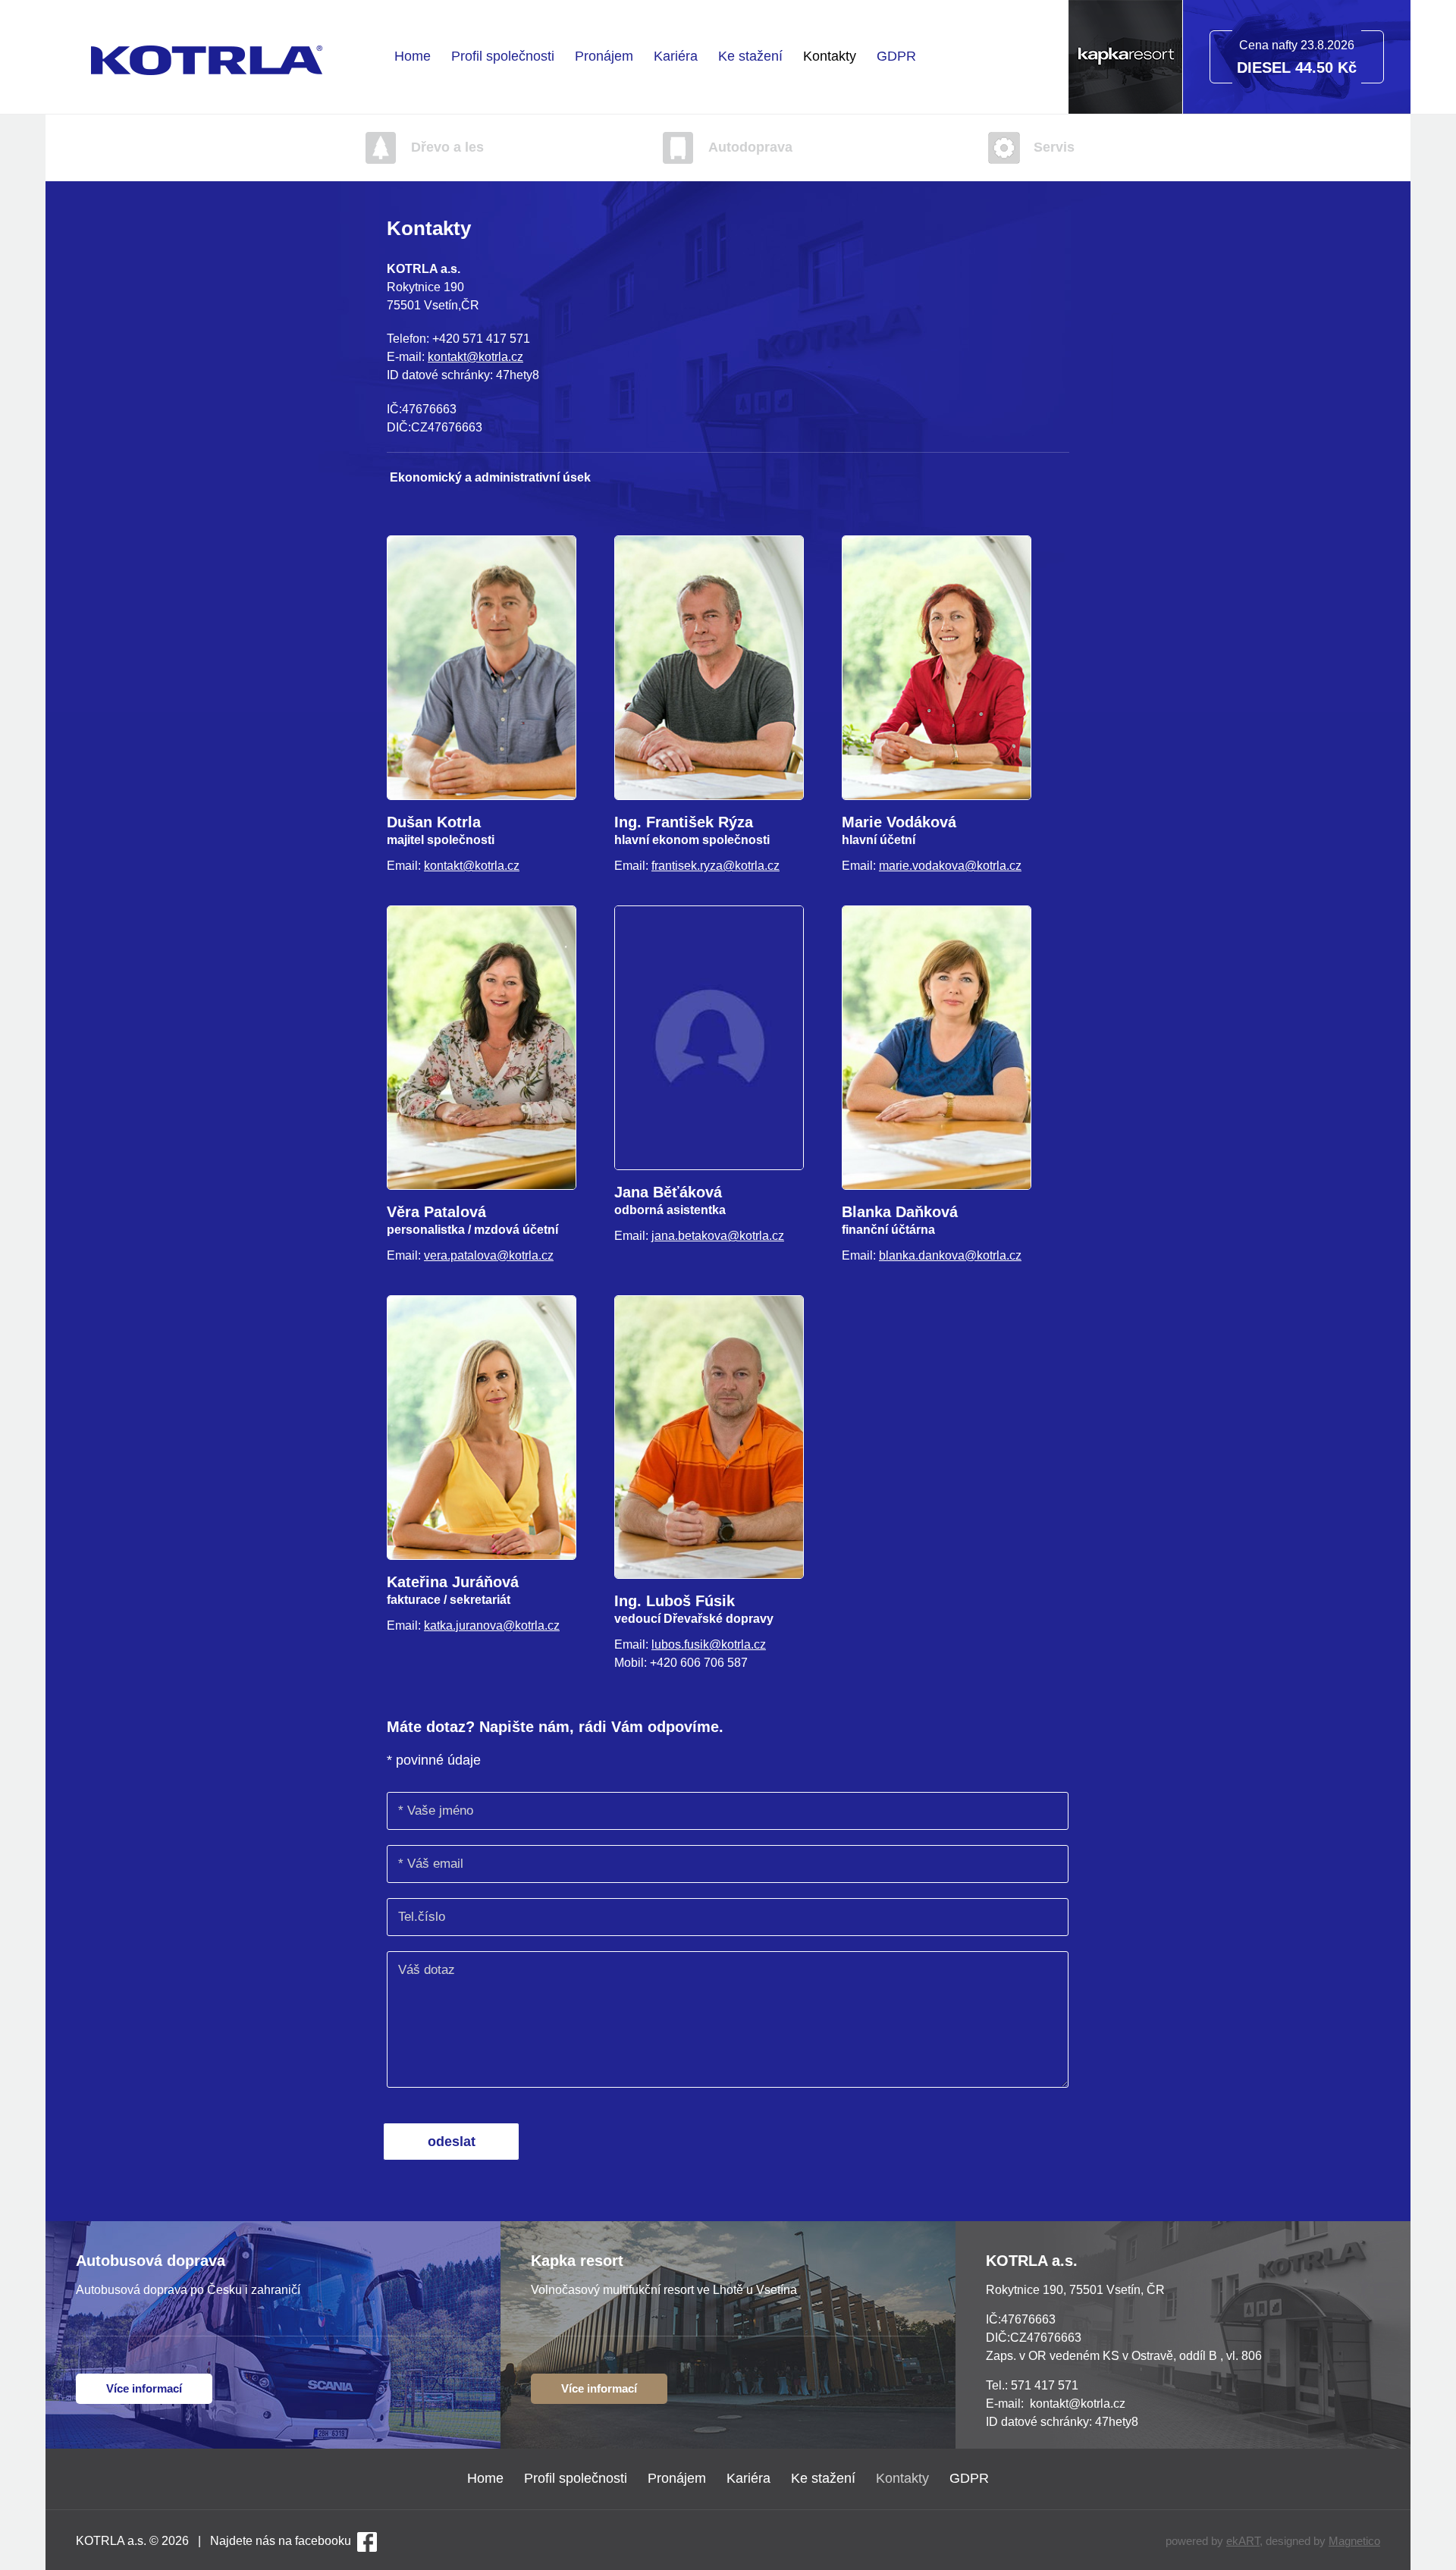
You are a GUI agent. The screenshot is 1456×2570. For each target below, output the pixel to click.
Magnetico (1354, 2541)
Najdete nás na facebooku (281, 2541)
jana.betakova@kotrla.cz (718, 1236)
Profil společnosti (503, 56)
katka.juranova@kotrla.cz (492, 1625)
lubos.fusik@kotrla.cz (709, 1644)
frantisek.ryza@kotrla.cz (715, 866)
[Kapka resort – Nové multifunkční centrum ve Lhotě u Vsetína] (1125, 110)
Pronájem (604, 56)
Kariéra (676, 56)
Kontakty (830, 56)
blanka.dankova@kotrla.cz (950, 1255)
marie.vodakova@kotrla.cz (950, 866)
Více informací (144, 2388)
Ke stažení (750, 56)
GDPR (896, 56)
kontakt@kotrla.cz (475, 357)
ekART (1243, 2541)
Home (413, 56)
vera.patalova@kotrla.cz (489, 1255)
